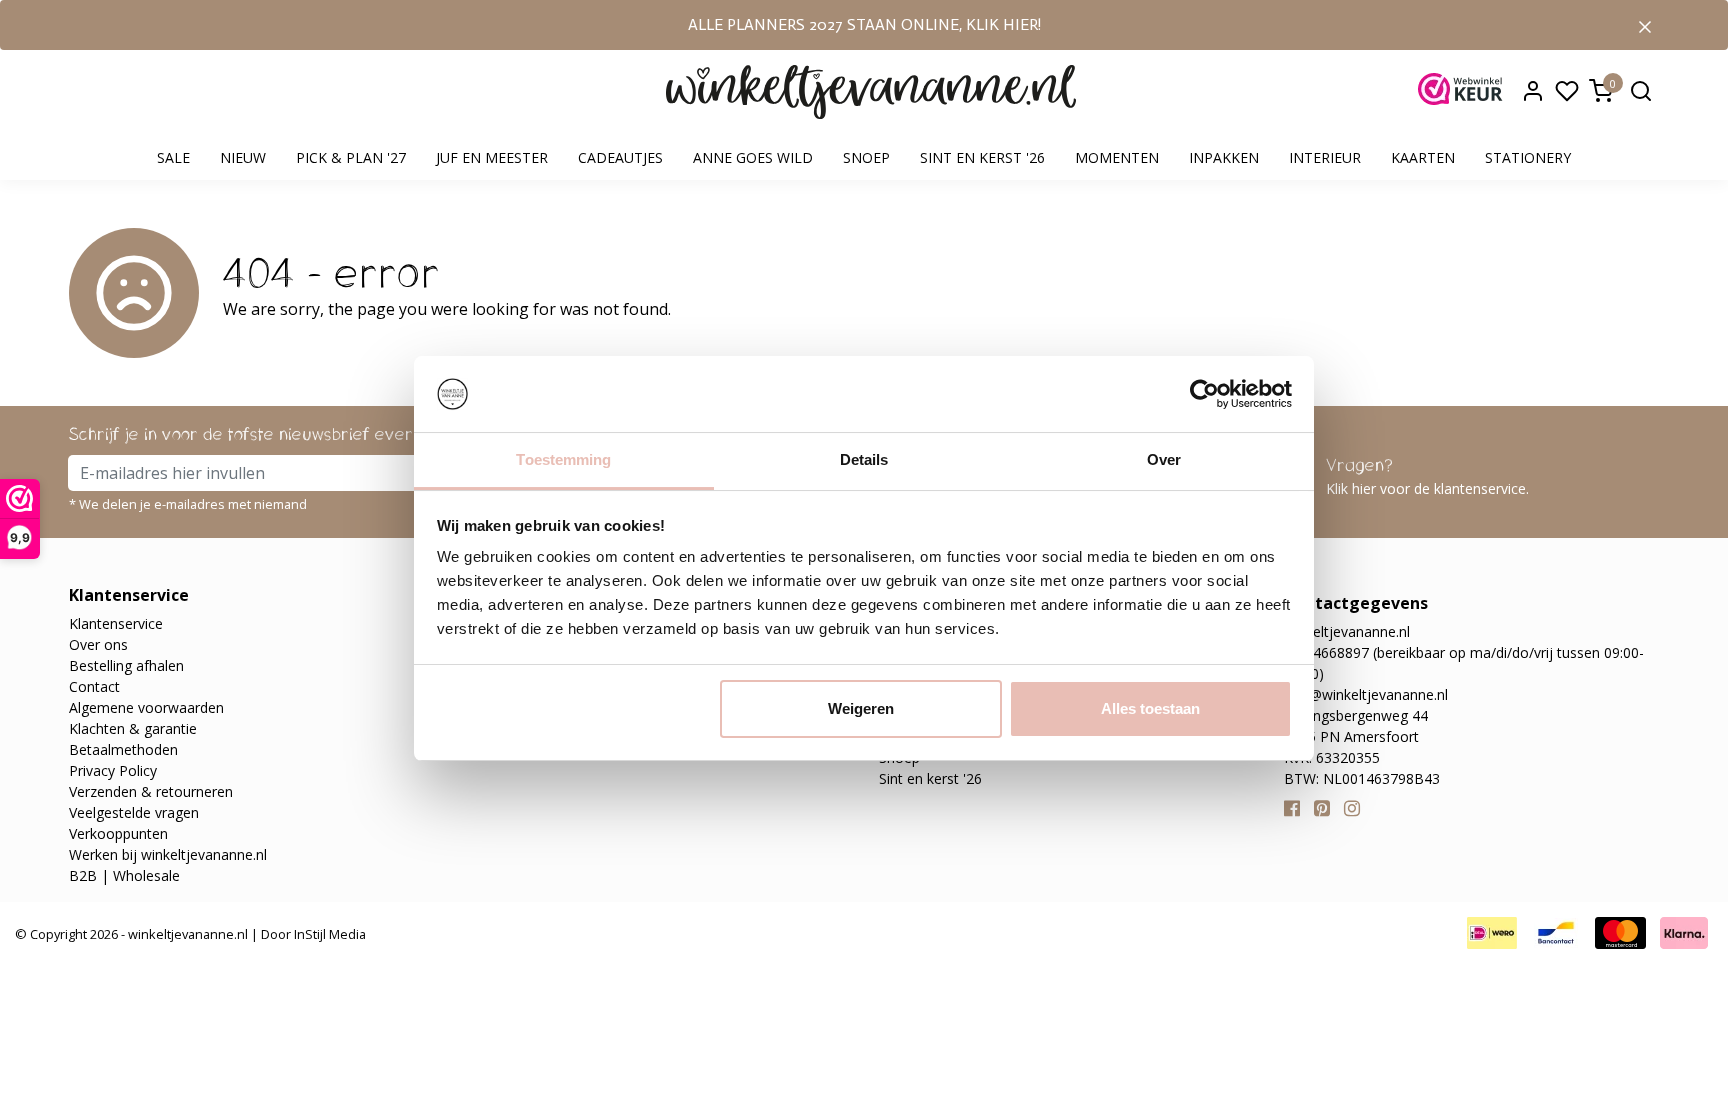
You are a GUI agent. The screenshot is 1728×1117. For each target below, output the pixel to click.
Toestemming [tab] (563, 459)
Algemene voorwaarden (146, 707)
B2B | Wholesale (124, 875)
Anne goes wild (753, 157)
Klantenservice (116, 623)
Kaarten (1423, 157)
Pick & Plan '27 (351, 157)
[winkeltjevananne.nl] (871, 92)
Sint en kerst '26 (982, 157)
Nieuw (243, 157)
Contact (94, 686)
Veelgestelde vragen (134, 812)
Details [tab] (864, 459)
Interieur (1325, 157)
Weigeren (861, 708)
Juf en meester (492, 157)
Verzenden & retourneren (151, 791)
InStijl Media (328, 934)
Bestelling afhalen (126, 665)
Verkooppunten (118, 833)
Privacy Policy (113, 770)
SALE (173, 157)
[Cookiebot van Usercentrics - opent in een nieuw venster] (1204, 394)
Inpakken (1224, 157)
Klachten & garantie (133, 728)
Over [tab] (1164, 459)
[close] (1645, 25)
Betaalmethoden (123, 749)
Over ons (98, 644)
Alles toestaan (1150, 708)
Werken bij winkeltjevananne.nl (168, 854)
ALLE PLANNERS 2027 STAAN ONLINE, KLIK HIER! (864, 24)
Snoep (866, 157)
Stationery (1528, 157)
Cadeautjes (620, 157)
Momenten (1117, 157)
